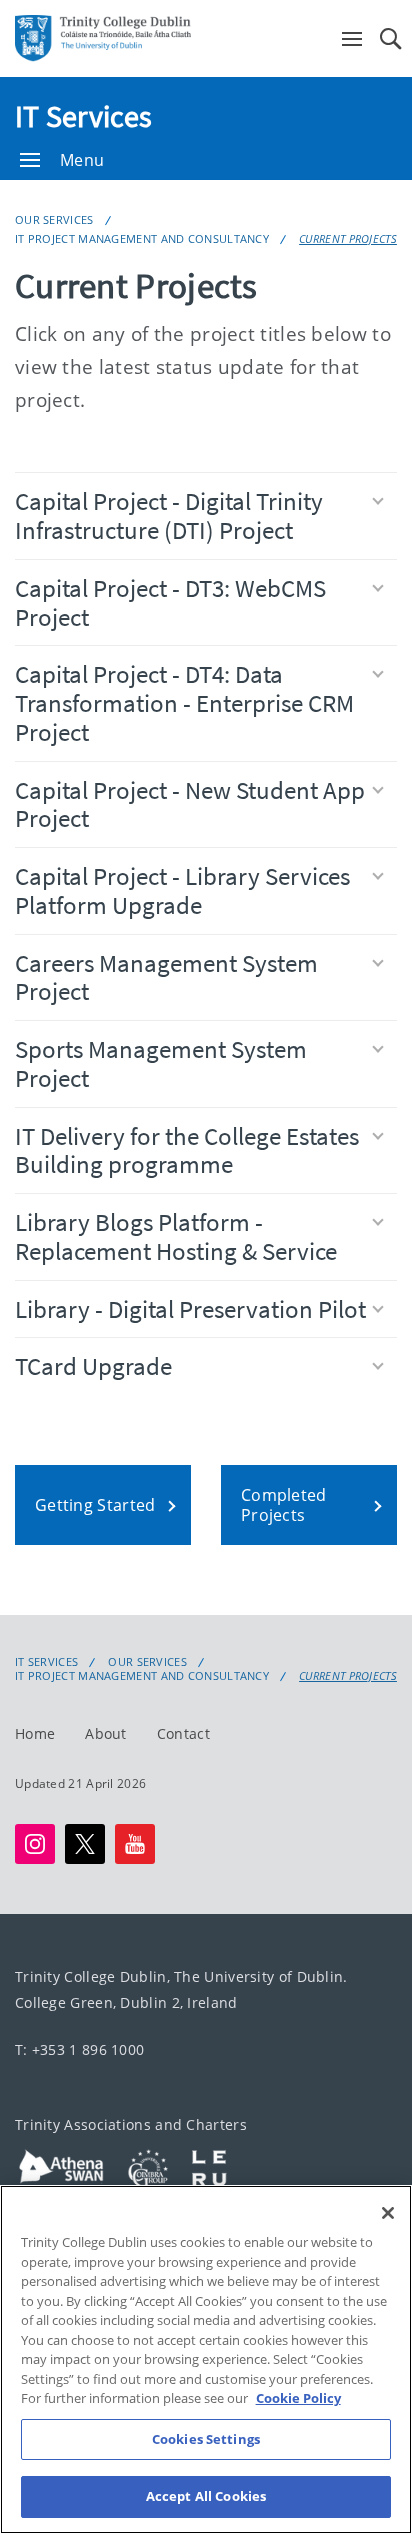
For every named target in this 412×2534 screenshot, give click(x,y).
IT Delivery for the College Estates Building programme (187, 1150)
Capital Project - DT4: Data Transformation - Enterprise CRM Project (184, 703)
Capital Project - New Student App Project (190, 804)
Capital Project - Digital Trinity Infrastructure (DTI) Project (169, 515)
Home (35, 1733)
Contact (183, 1733)
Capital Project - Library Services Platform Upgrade (182, 890)
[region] (206, 2359)
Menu (82, 160)
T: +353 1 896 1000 (79, 2049)
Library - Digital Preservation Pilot (190, 1309)
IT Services (83, 116)
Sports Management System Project (161, 1063)
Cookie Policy (298, 2398)
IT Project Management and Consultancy (142, 238)
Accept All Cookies (206, 2496)
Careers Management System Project (166, 977)
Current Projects (348, 238)
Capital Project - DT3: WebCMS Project (170, 602)
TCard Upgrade (93, 1366)
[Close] (388, 2213)
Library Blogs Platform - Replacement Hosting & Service (176, 1236)
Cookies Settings (206, 2439)
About (106, 1733)
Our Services (54, 219)
